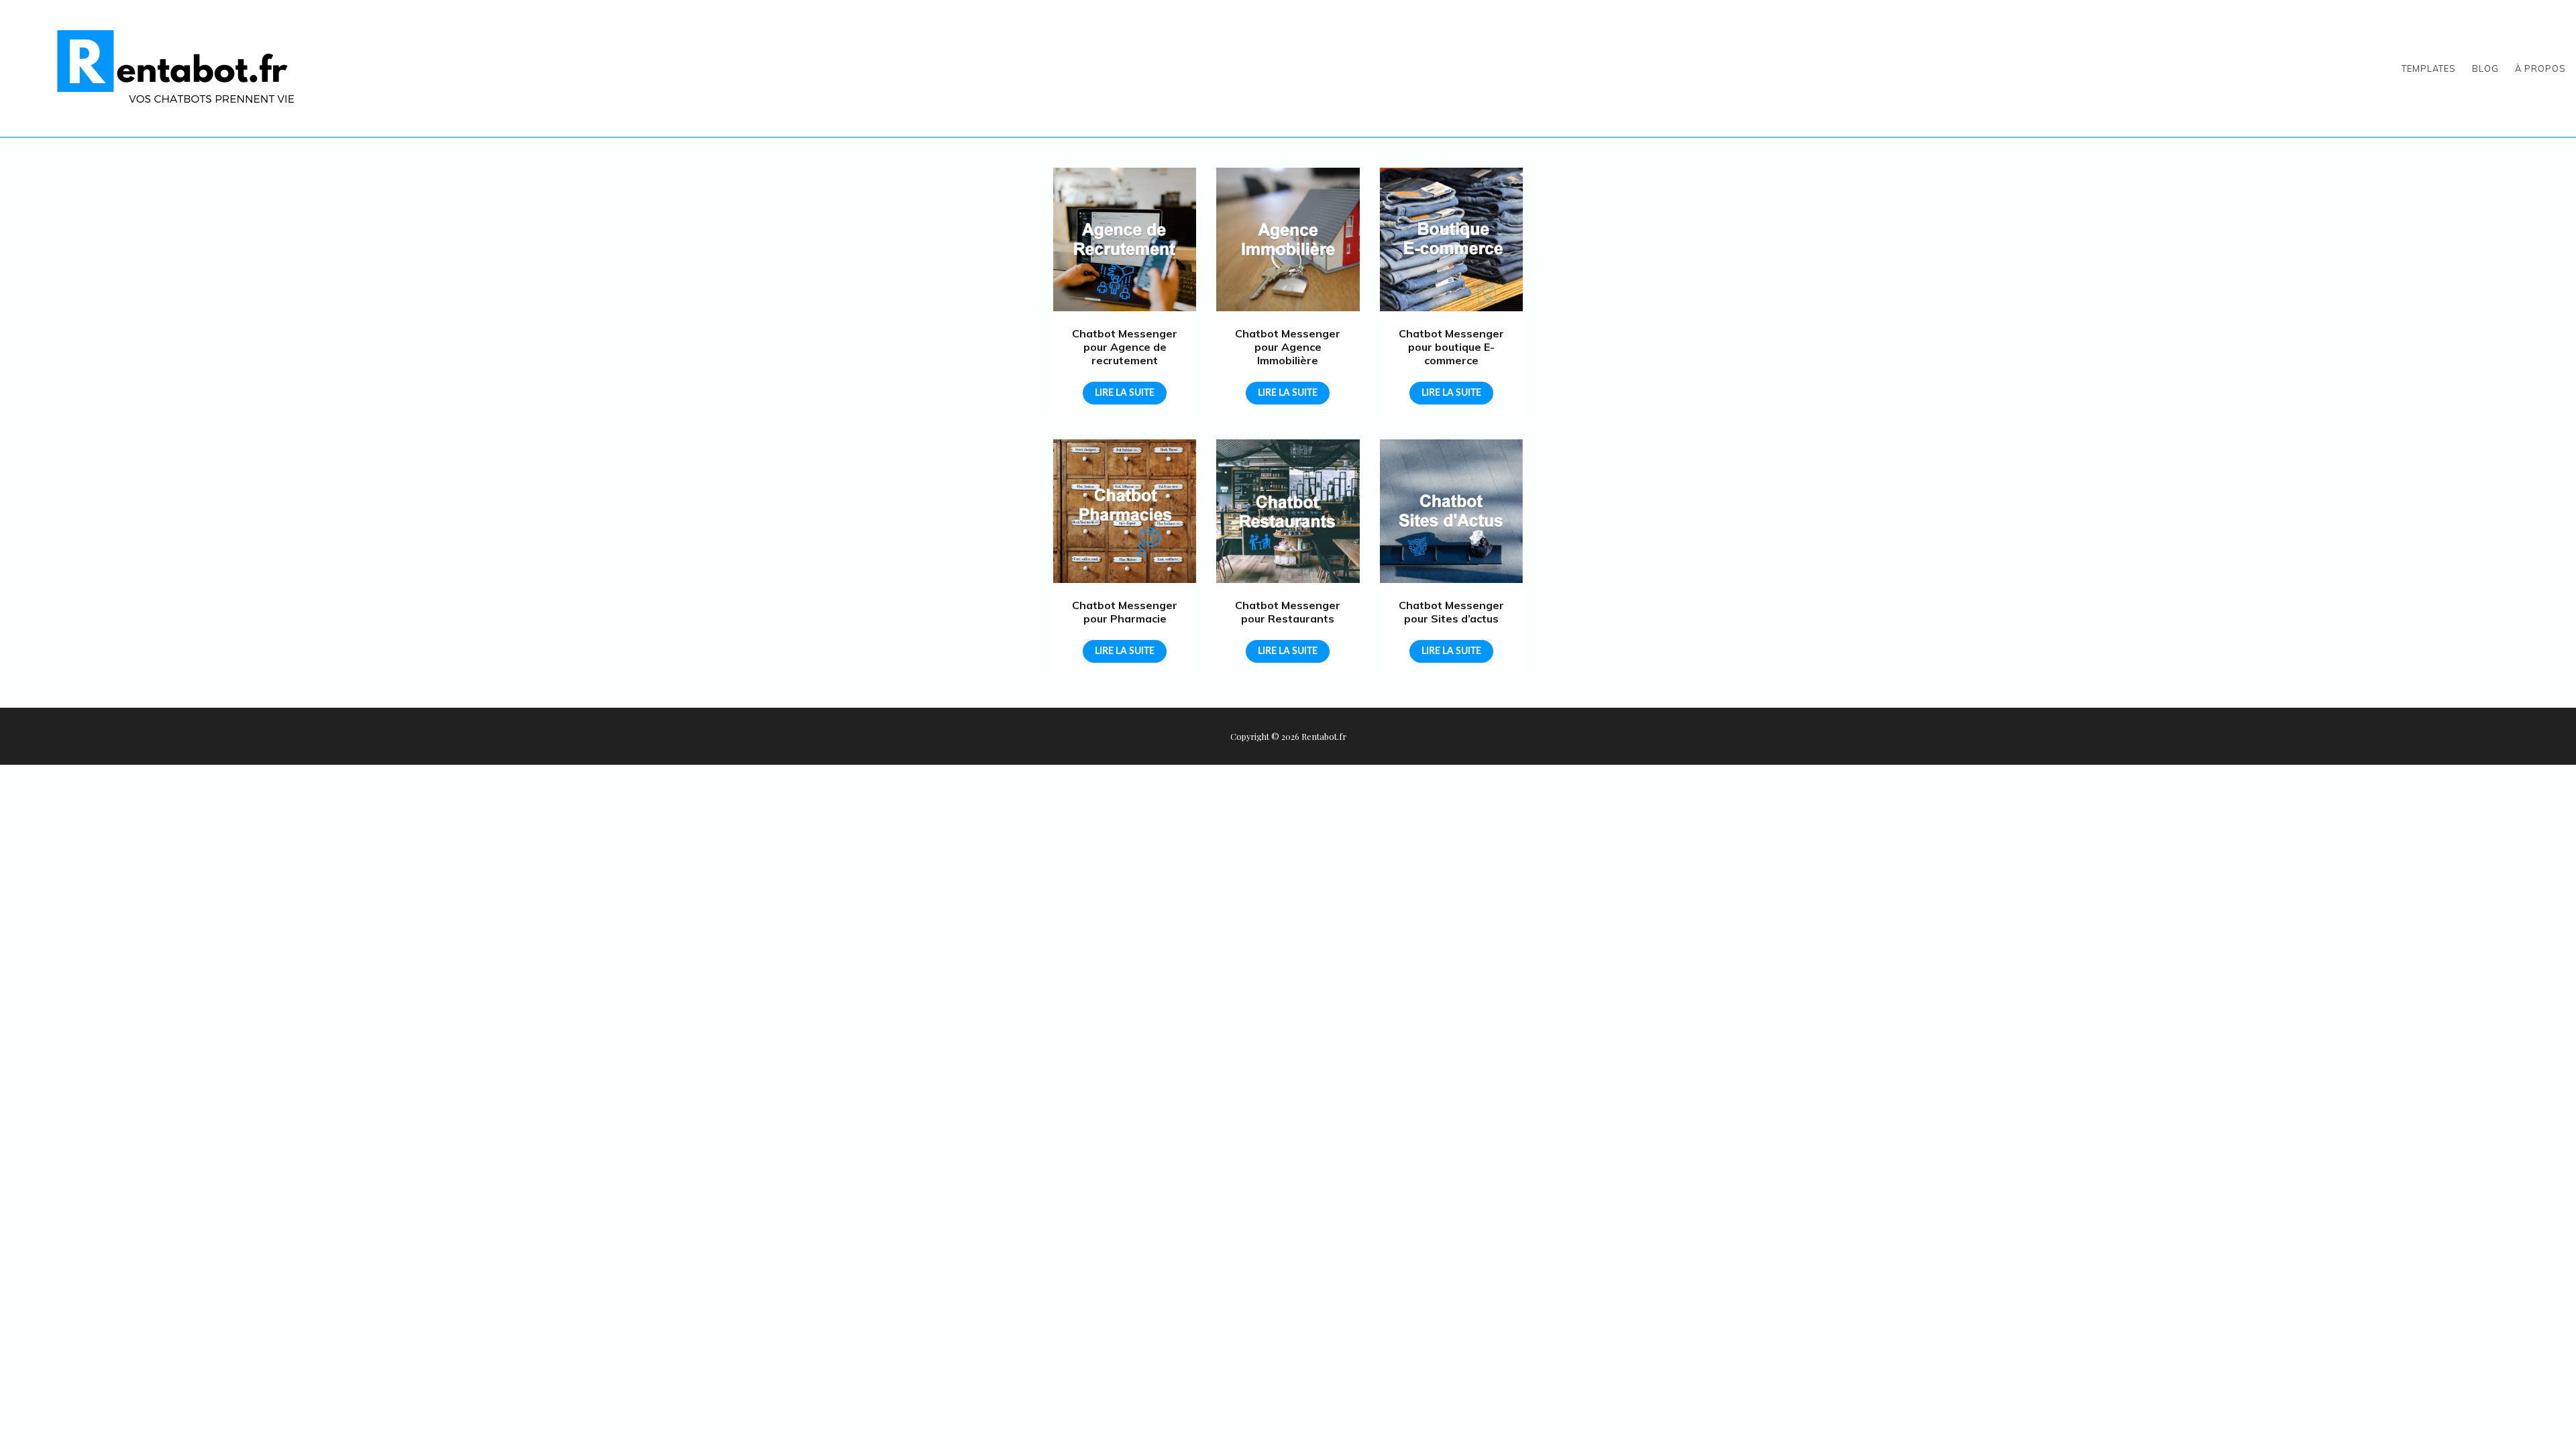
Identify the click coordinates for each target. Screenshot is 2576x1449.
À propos (2540, 68)
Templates (2429, 68)
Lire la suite (1125, 393)
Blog (2485, 68)
